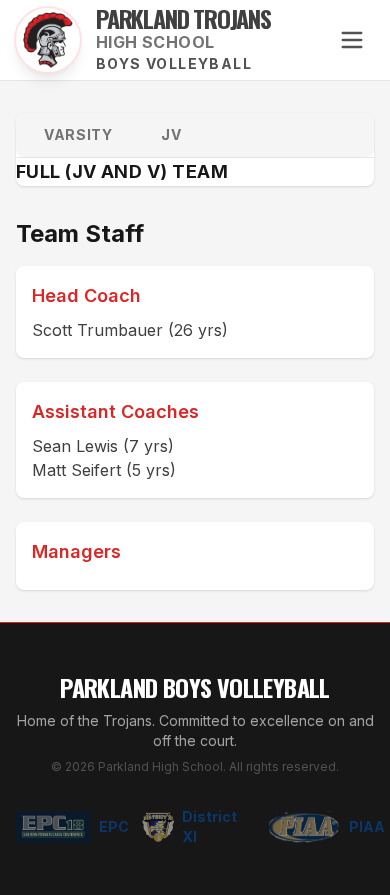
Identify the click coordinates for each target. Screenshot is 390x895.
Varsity (78, 134)
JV (171, 134)
